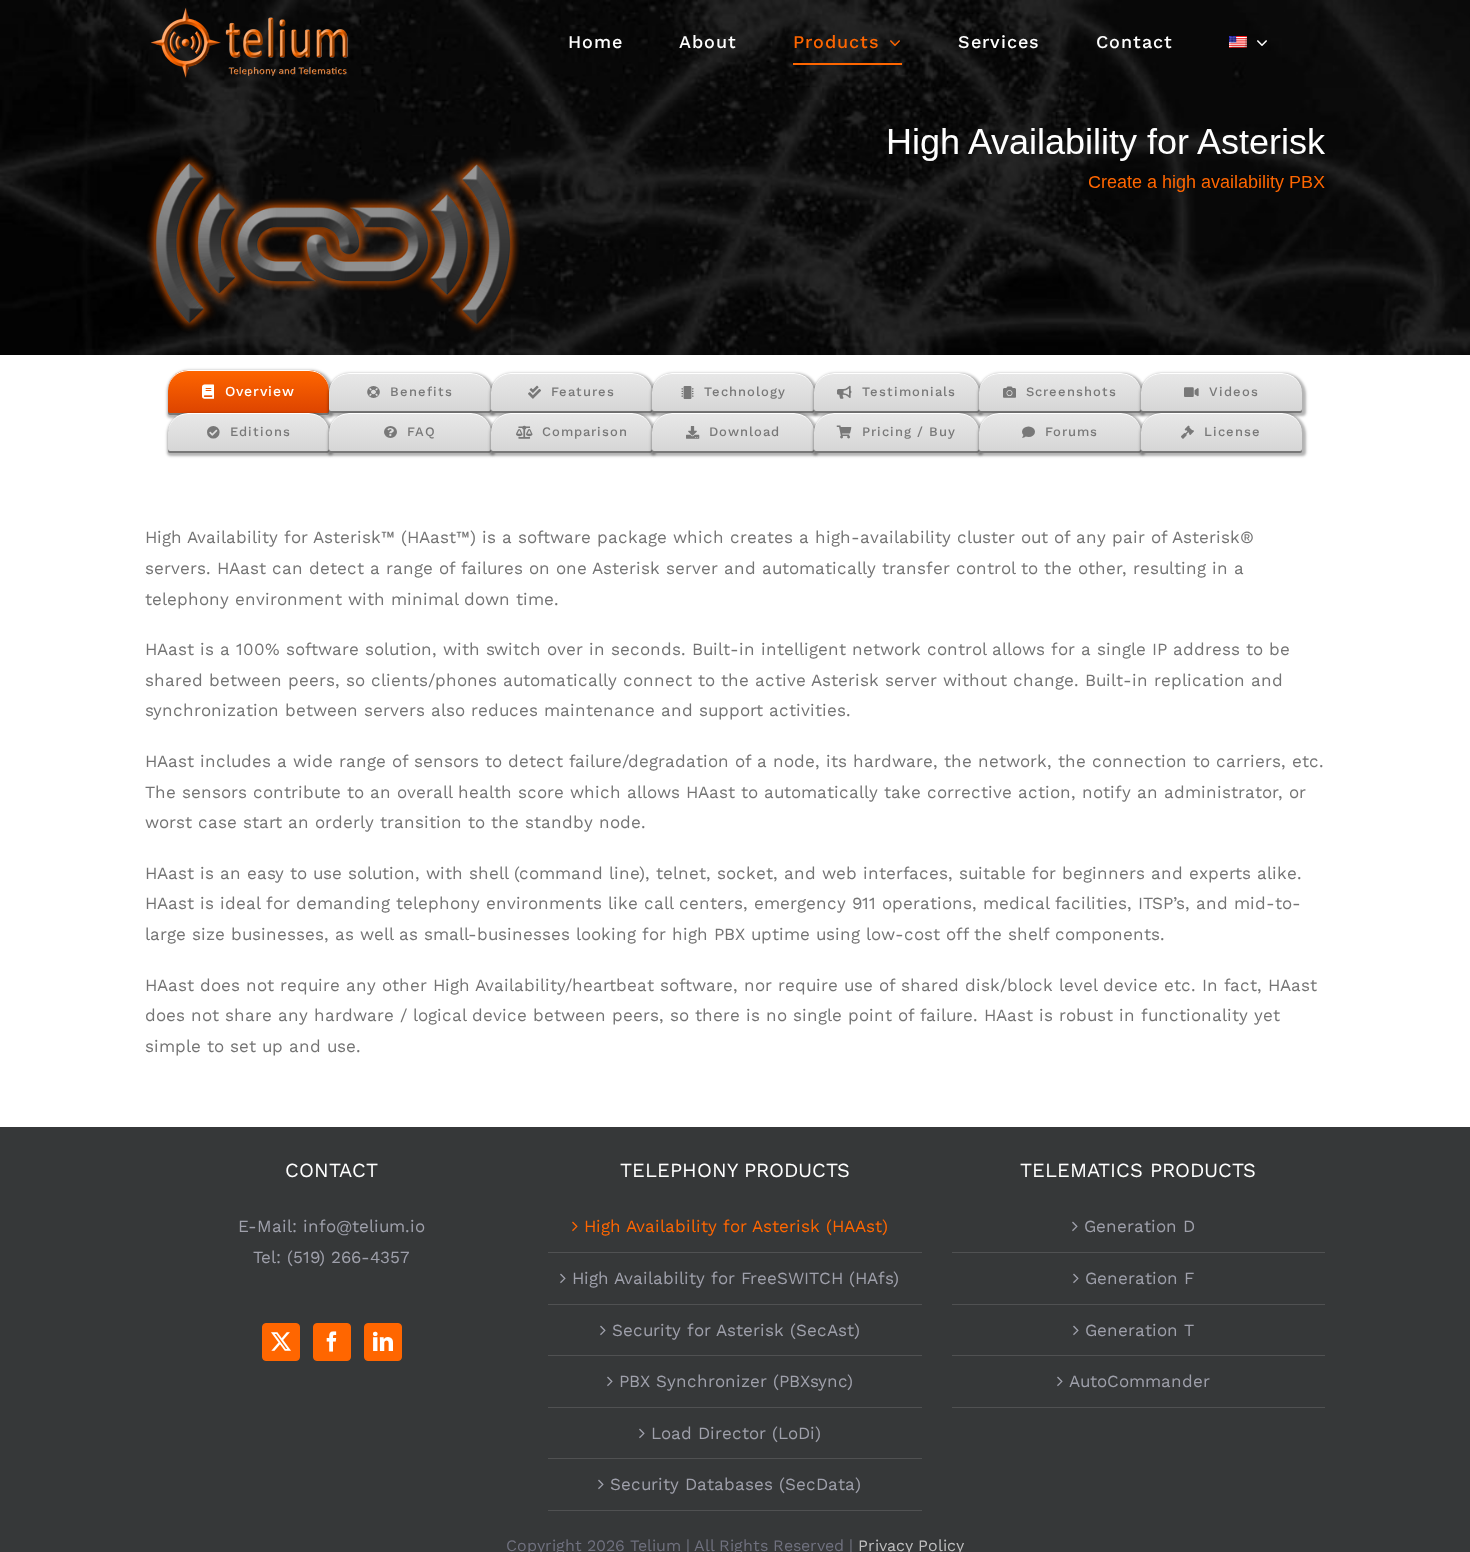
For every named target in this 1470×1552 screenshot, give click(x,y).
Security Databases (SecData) (735, 1484)
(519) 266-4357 (348, 1257)
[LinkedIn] (383, 1342)
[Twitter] (281, 1342)
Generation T (1139, 1330)
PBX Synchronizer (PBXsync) (736, 1381)
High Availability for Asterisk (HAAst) (736, 1226)
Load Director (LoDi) (736, 1433)
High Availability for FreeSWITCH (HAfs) (735, 1278)
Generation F (1139, 1278)
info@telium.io (364, 1226)
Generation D (1139, 1226)
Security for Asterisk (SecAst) (736, 1330)
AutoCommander (1139, 1381)
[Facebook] (332, 1342)
